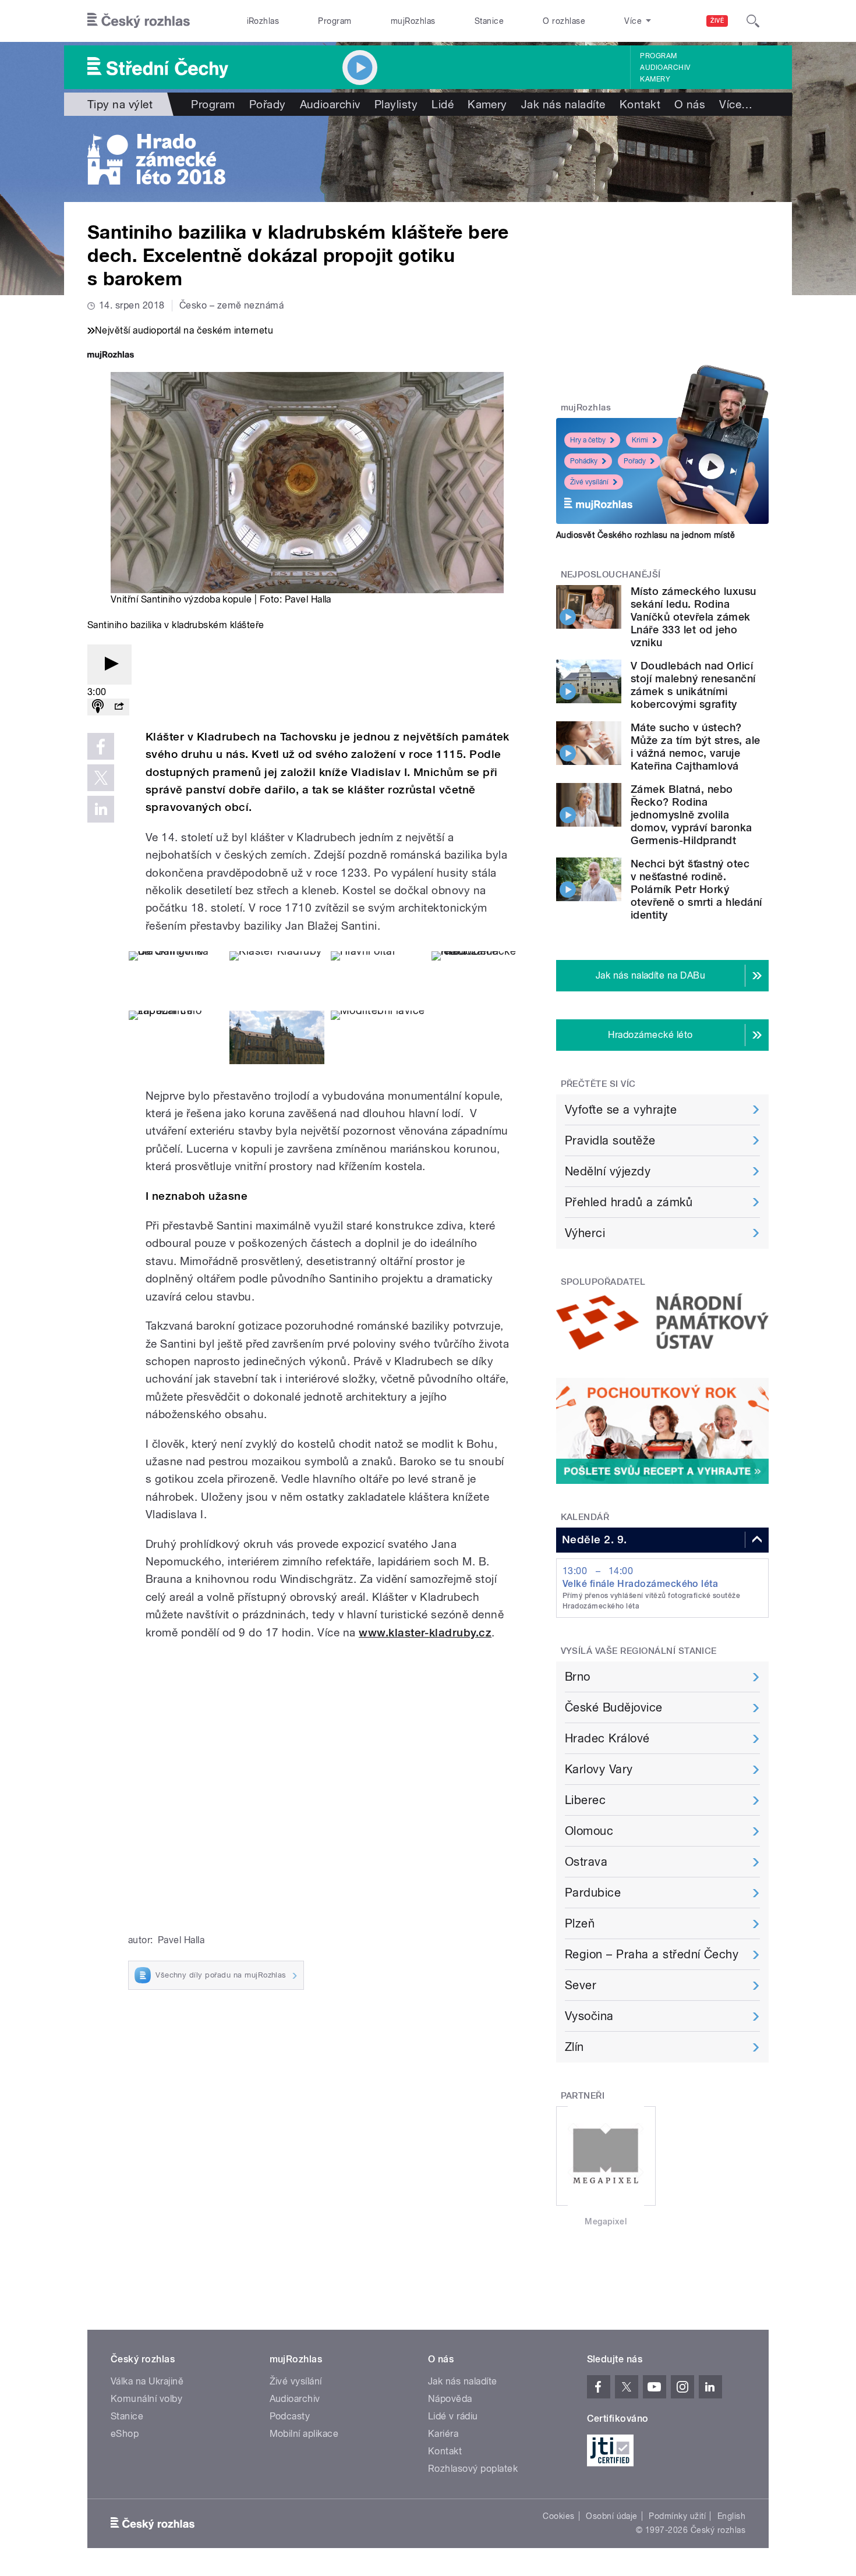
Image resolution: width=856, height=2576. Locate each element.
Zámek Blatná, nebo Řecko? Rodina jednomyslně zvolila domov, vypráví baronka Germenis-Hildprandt (691, 815)
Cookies (558, 2516)
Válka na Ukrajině (147, 2381)
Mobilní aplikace (304, 2434)
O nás (690, 104)
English (731, 2516)
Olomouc (589, 1831)
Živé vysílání (589, 482)
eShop (125, 2434)
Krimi (640, 440)
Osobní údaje (612, 2516)
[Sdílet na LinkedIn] (101, 809)
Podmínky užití (677, 2516)
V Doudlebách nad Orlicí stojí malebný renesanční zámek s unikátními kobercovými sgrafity (693, 685)
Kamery (655, 79)
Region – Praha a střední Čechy (652, 1954)
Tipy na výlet (120, 104)
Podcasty (290, 2416)
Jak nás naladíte (563, 104)
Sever (581, 1985)
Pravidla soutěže (610, 1140)
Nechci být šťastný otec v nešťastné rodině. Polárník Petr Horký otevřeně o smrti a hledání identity (696, 889)
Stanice (489, 21)
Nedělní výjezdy (608, 1171)
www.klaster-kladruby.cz (425, 1633)
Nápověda (450, 2399)
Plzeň (580, 1923)
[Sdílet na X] (101, 778)
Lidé (443, 104)
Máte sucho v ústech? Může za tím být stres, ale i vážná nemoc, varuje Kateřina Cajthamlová (695, 747)
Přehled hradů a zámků (629, 1202)
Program (335, 21)
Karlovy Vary (599, 1769)
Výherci (585, 1233)
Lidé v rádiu (453, 2416)
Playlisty (396, 104)
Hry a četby (588, 440)
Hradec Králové (607, 1738)
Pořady (268, 104)
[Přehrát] (109, 665)
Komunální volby (146, 2399)
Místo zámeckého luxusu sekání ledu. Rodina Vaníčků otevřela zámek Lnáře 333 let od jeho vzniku (694, 617)
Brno (578, 1677)
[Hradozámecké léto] (428, 159)
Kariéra (443, 2434)
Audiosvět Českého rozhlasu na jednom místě (645, 535)
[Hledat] (753, 21)
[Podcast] (98, 707)
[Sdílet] (119, 707)
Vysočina (589, 2016)
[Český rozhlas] (139, 21)
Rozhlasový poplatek (473, 2469)
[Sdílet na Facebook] (101, 746)
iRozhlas (263, 21)
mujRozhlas (413, 21)
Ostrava (586, 1862)
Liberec (585, 1800)
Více (736, 104)
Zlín (574, 2047)
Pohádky (584, 461)
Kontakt (640, 104)
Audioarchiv (665, 68)
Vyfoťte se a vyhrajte (621, 1110)
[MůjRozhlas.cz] (111, 356)
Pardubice (593, 1893)
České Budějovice (614, 1707)
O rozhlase (564, 21)
